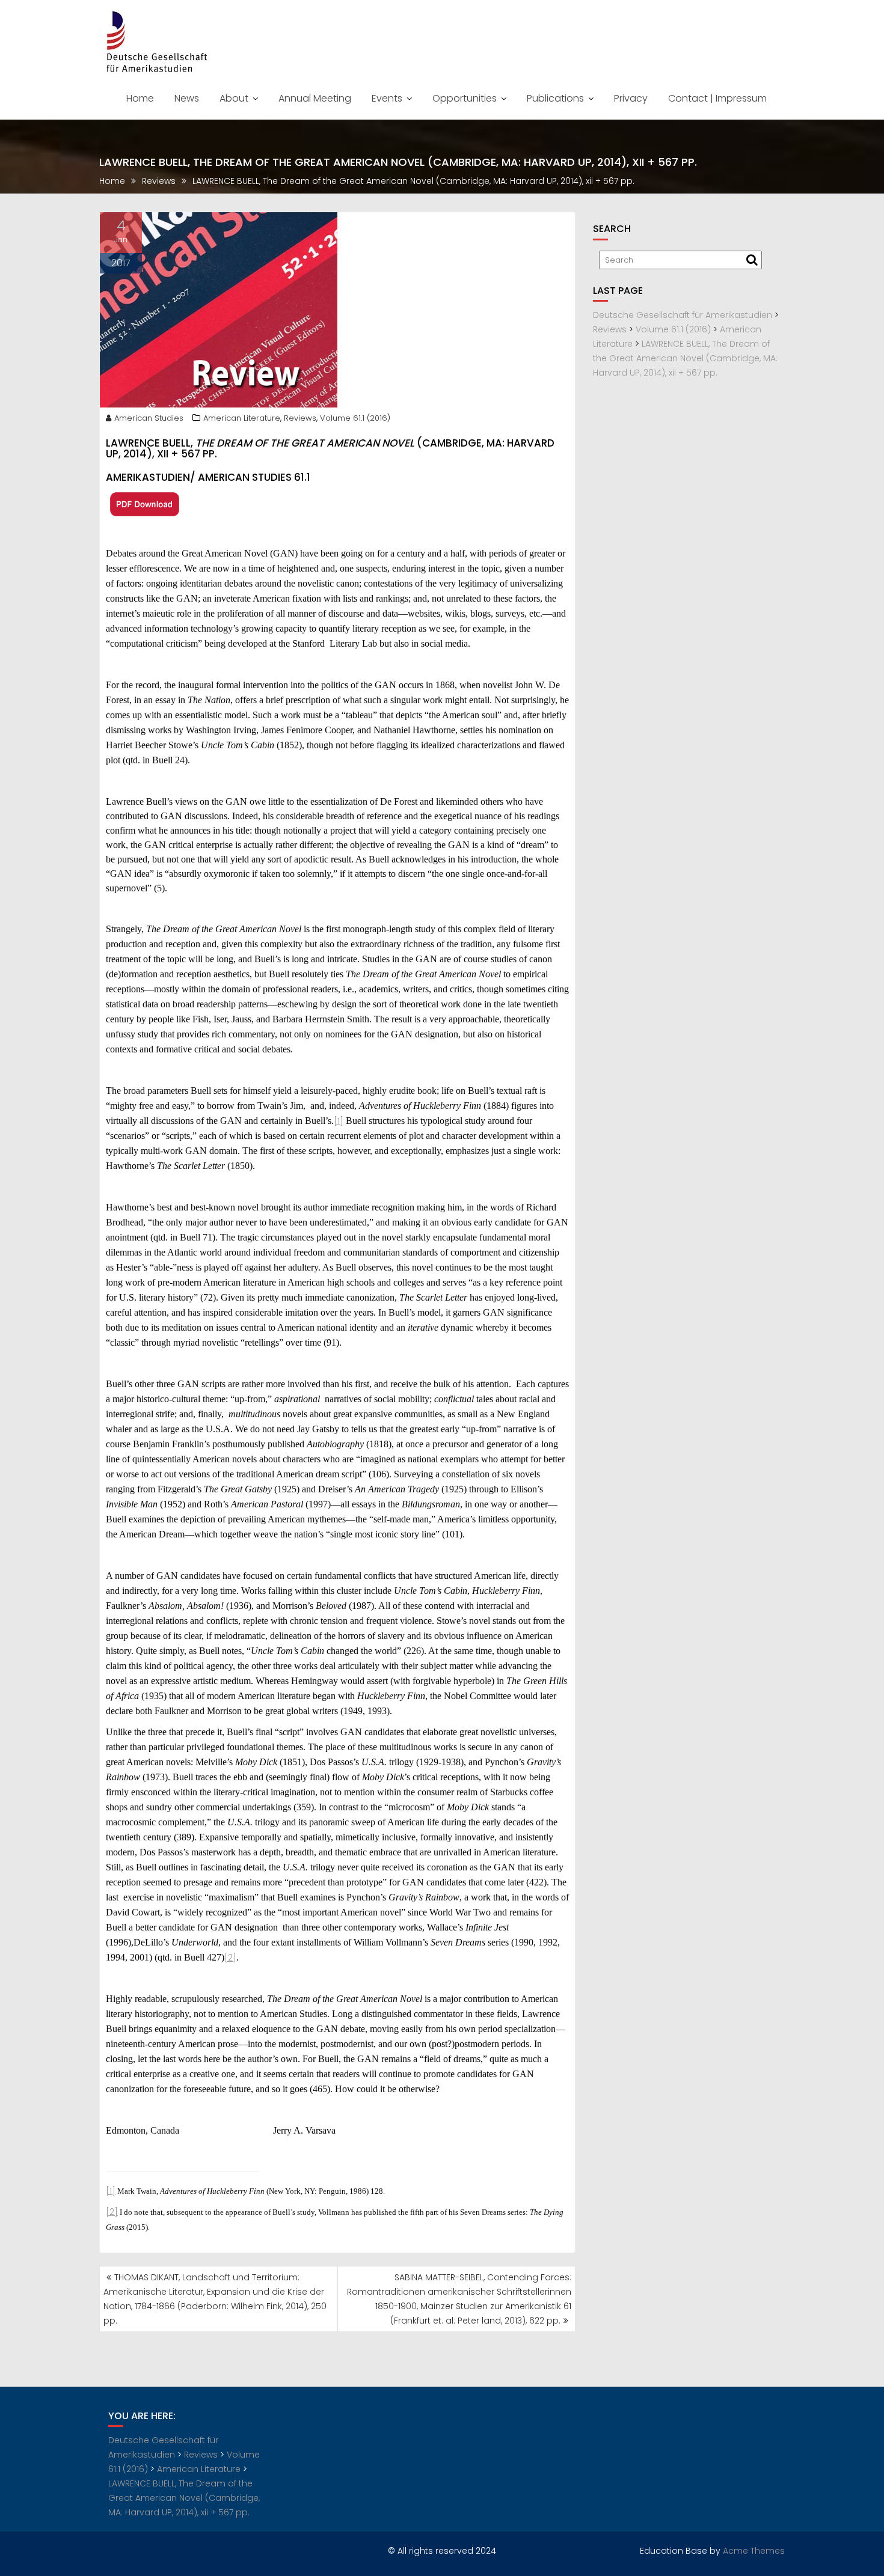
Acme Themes (754, 2551)
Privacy (631, 98)
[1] (339, 1121)
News (187, 98)
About (234, 98)
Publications (555, 98)
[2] (230, 1958)
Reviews (300, 418)
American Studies (149, 418)
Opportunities (465, 98)
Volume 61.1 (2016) (355, 418)
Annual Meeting (315, 98)
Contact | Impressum (717, 98)
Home (140, 98)
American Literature (242, 418)
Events (387, 98)
